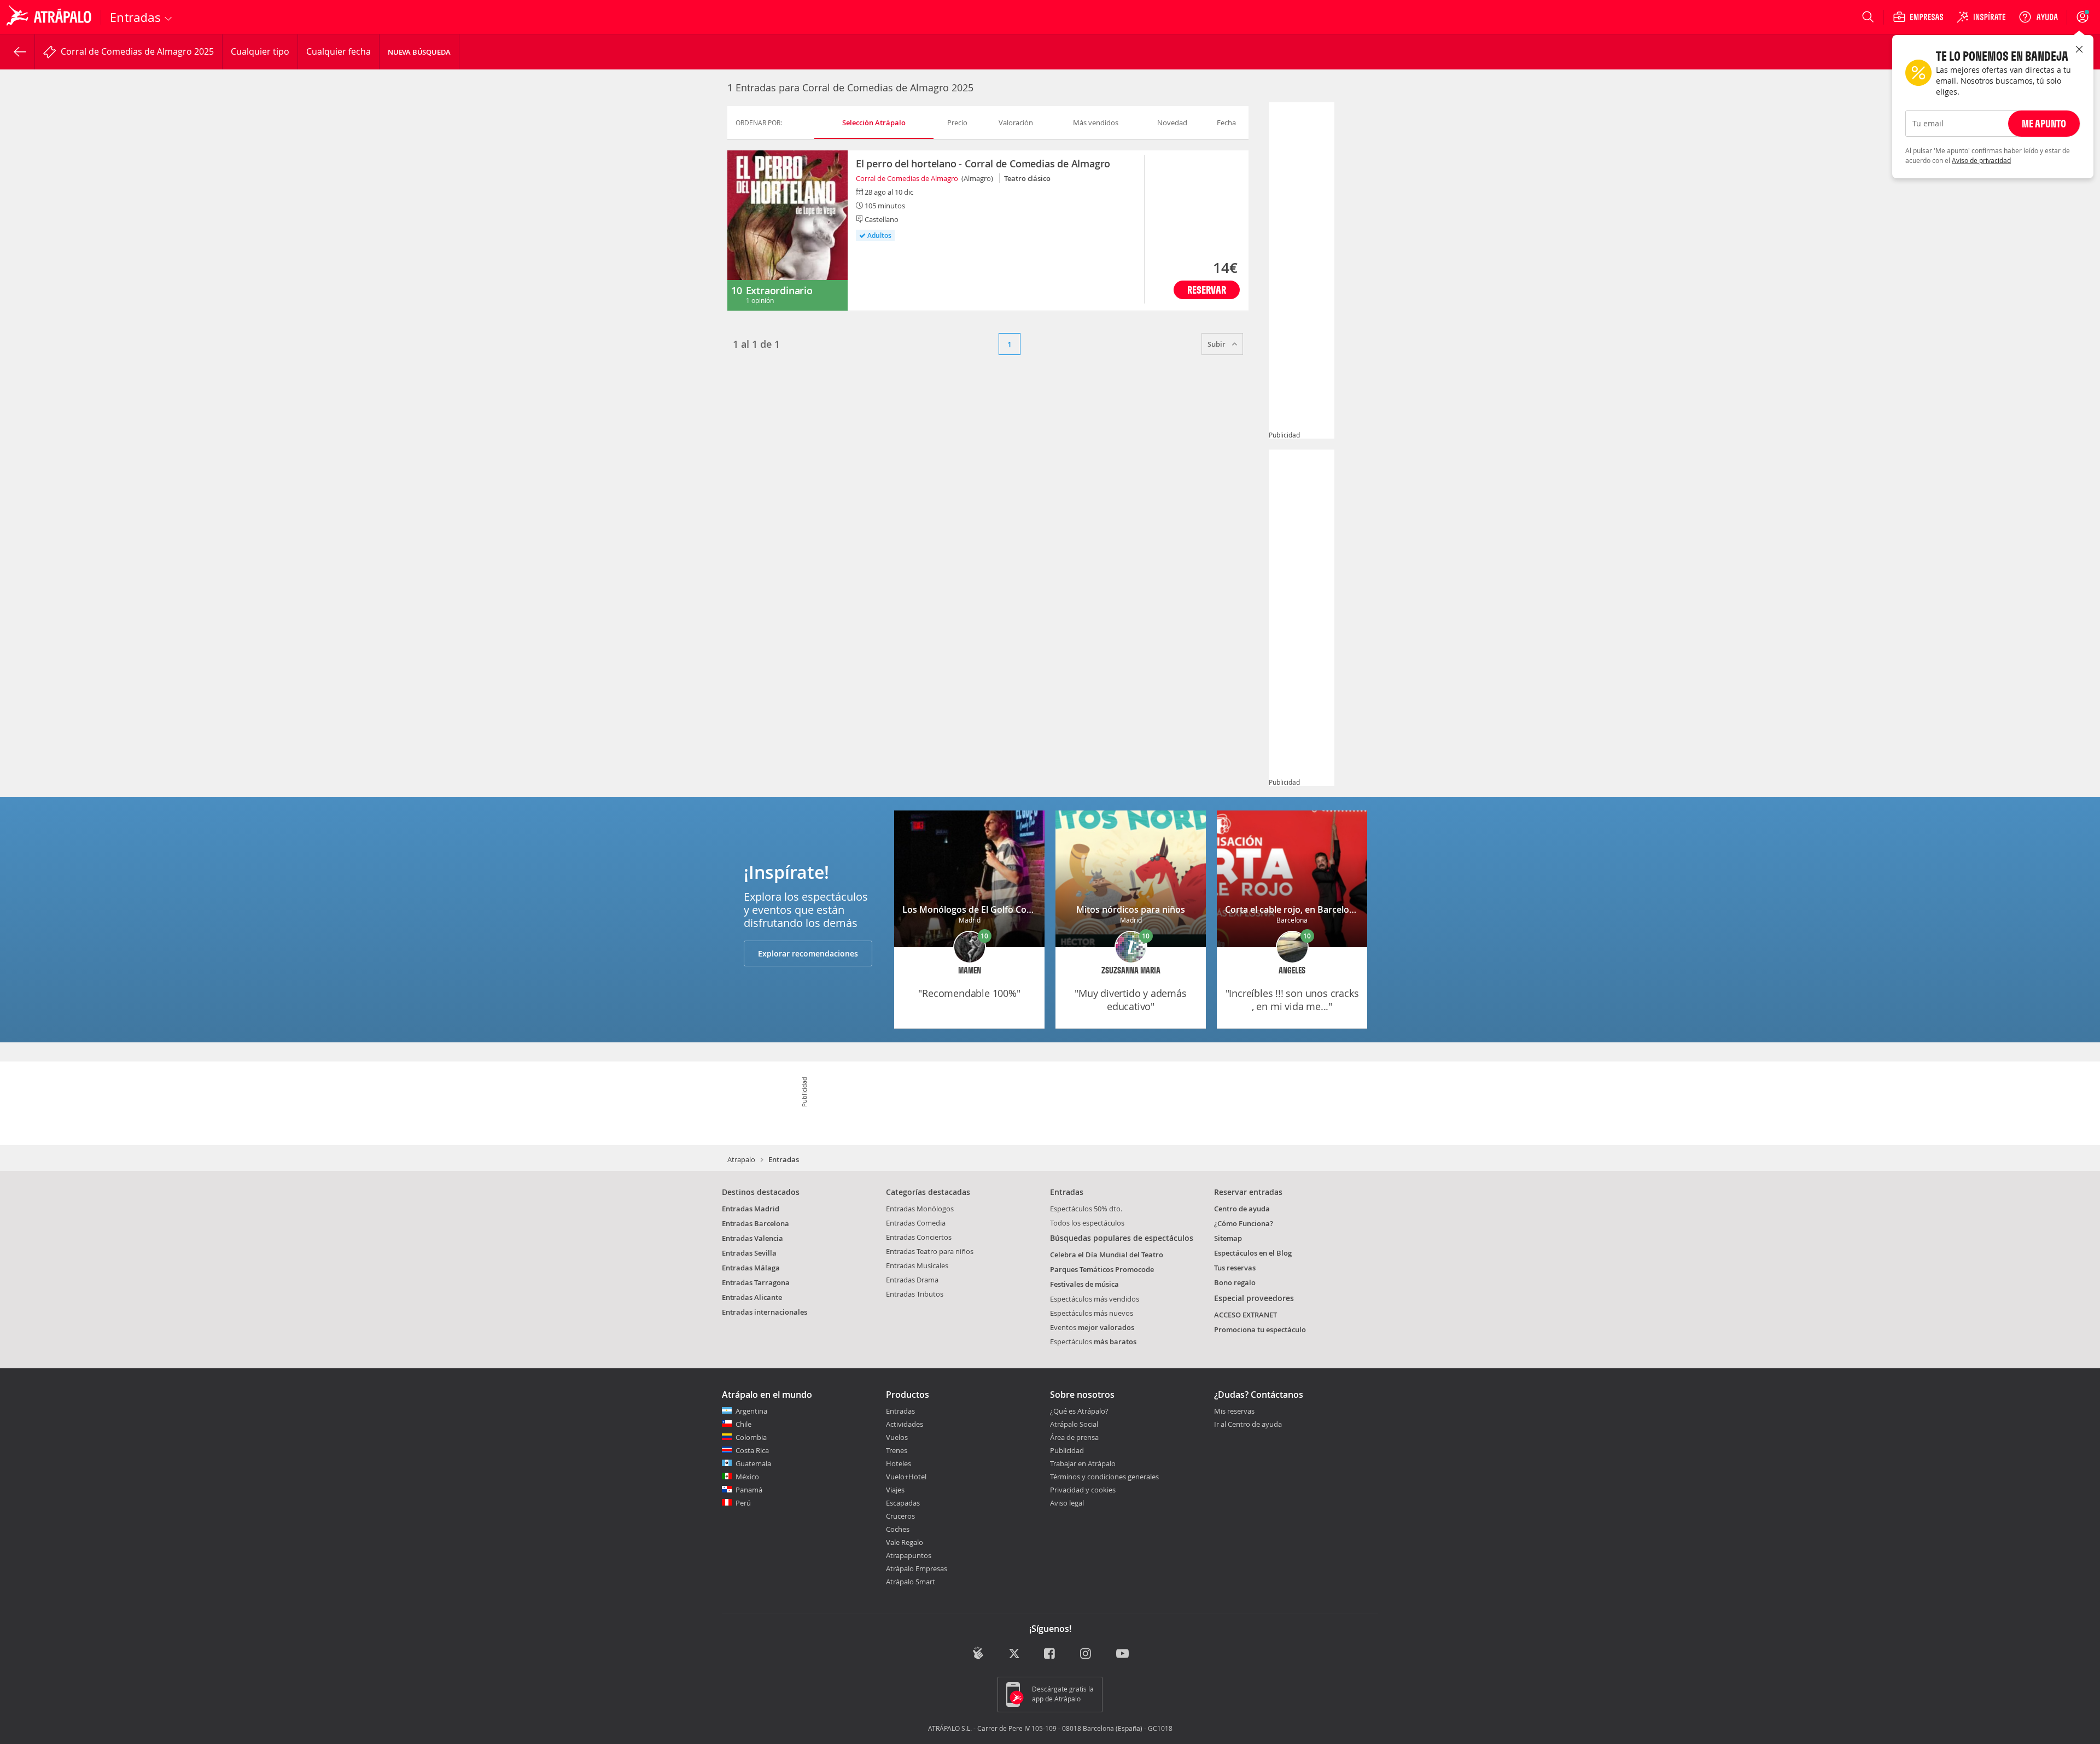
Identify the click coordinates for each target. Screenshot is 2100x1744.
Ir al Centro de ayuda (1248, 1425)
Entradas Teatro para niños (930, 1251)
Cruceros (900, 1516)
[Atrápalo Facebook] (1050, 1654)
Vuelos (897, 1437)
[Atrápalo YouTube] (1122, 1654)
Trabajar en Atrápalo (1083, 1463)
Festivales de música (1084, 1284)
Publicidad (1067, 1450)
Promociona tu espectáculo (1260, 1329)
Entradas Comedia (916, 1223)
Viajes (895, 1490)
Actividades (905, 1424)
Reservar (1207, 290)
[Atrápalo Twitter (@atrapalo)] (1014, 1654)
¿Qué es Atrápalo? (1079, 1411)
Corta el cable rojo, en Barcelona (1292, 909)
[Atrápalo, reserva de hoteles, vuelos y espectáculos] (50, 17)
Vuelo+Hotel (906, 1477)
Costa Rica (752, 1450)
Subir (1217, 344)
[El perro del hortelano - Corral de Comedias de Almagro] (787, 231)
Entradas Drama (912, 1280)
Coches (898, 1529)
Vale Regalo (905, 1542)
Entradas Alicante (752, 1297)
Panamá (749, 1490)
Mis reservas (1234, 1411)
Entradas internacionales (765, 1312)
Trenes (897, 1450)
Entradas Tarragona (756, 1282)
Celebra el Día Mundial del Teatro (1107, 1255)
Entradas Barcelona (756, 1223)
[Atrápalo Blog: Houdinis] (978, 1653)
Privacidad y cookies (1083, 1490)
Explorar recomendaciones (808, 953)
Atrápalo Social (1074, 1424)
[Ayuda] (2038, 17)
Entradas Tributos (915, 1294)
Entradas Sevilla (749, 1253)
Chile (743, 1424)
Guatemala (753, 1463)
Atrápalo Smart (911, 1582)
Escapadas (903, 1503)
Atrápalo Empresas (917, 1568)
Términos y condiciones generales (1104, 1477)
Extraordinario (779, 290)
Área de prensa (1074, 1437)
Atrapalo (741, 1159)
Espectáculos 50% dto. (1086, 1209)
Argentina (751, 1411)
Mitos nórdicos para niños (1131, 909)
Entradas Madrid (751, 1209)
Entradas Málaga (751, 1268)
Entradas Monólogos (920, 1209)
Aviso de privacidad (1981, 160)
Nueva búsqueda (419, 52)
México (747, 1477)
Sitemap (1228, 1238)
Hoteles (899, 1463)
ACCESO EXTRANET (1246, 1315)
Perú (743, 1503)
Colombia (751, 1437)
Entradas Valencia (752, 1238)
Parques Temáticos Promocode (1102, 1269)
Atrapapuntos (909, 1555)
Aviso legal (1067, 1503)
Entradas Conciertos (919, 1237)
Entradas (900, 1411)
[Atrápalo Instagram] (1086, 1654)
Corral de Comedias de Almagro (907, 178)
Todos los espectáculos (1087, 1223)
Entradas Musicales (917, 1265)
